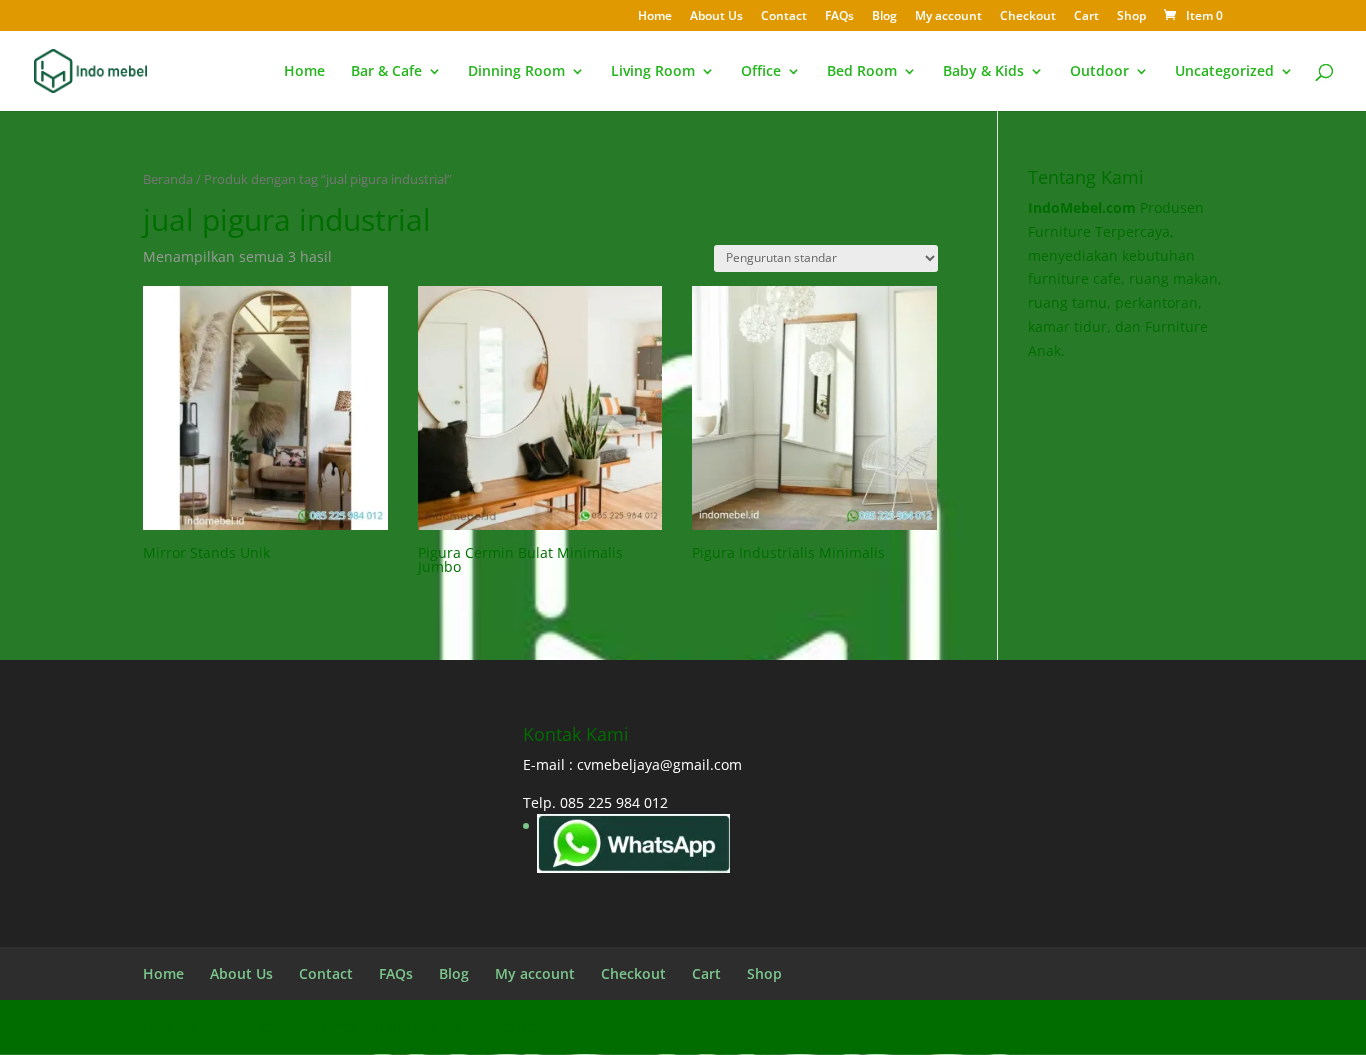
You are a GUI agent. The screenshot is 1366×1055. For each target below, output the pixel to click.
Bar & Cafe (386, 72)
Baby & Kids (983, 72)
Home (655, 17)
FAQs (839, 17)
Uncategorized (1224, 72)
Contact (784, 17)
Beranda (168, 179)
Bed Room (862, 72)
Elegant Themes (303, 1026)
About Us (716, 17)
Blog (884, 17)
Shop (1131, 17)
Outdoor (1099, 72)
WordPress (513, 1026)
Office (761, 72)
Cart (1086, 17)
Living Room (653, 72)
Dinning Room (516, 72)
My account (948, 17)
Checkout (1028, 17)
